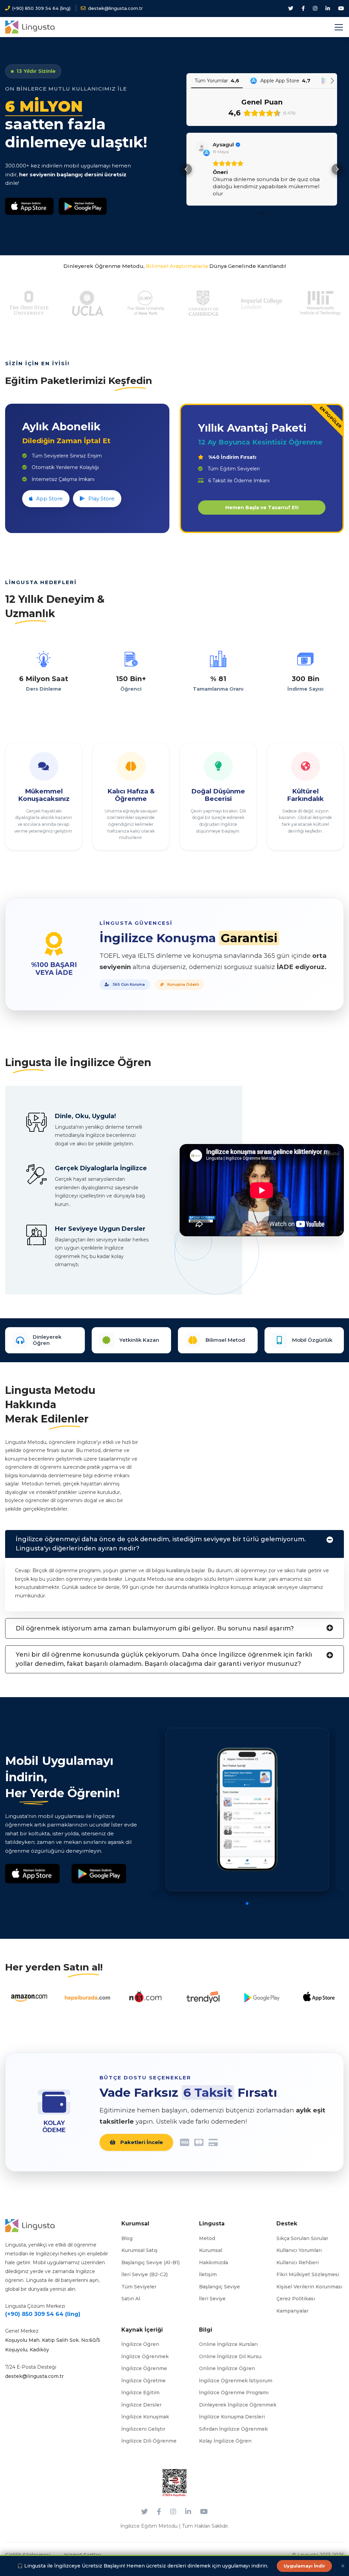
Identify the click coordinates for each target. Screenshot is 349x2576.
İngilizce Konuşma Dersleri (232, 2438)
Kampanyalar (292, 2332)
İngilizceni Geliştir (143, 2450)
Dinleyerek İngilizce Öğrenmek (238, 2426)
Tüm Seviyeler (139, 2308)
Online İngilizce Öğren (227, 2390)
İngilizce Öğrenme (144, 2390)
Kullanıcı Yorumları (299, 2272)
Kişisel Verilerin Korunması (309, 2308)
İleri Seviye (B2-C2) (145, 2296)
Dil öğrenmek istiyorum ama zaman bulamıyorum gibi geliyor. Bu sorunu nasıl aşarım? (155, 1650)
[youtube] (341, 9)
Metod (207, 2260)
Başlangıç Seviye (219, 2308)
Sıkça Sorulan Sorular (302, 2260)
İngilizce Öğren (140, 2366)
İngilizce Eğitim (140, 2414)
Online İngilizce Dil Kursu (230, 2378)
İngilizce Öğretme (143, 2402)
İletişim (208, 2296)
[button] (186, 180)
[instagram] (315, 9)
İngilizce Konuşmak (145, 2438)
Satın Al (131, 2320)
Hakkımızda (214, 2284)
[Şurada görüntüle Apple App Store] (202, 148)
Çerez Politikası (296, 2320)
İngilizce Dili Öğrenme (149, 2462)
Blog (127, 2260)
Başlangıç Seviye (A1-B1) (150, 2284)
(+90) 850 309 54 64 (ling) (43, 2336)
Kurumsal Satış (139, 2272)
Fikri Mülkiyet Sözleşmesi (308, 2296)
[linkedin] (328, 9)
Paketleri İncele (141, 2163)
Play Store (101, 520)
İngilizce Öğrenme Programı (234, 2414)
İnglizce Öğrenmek (145, 2378)
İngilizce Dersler (141, 2426)
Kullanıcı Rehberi (298, 2284)
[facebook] (303, 9)
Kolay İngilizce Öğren (225, 2462)
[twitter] (291, 9)
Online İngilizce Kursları (228, 2366)
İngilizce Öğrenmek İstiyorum (236, 2402)
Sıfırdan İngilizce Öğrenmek (233, 2450)
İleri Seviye (212, 2320)
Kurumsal (211, 2272)
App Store (49, 520)
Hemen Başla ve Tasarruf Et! (262, 529)
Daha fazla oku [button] (232, 215)
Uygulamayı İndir (304, 2566)
